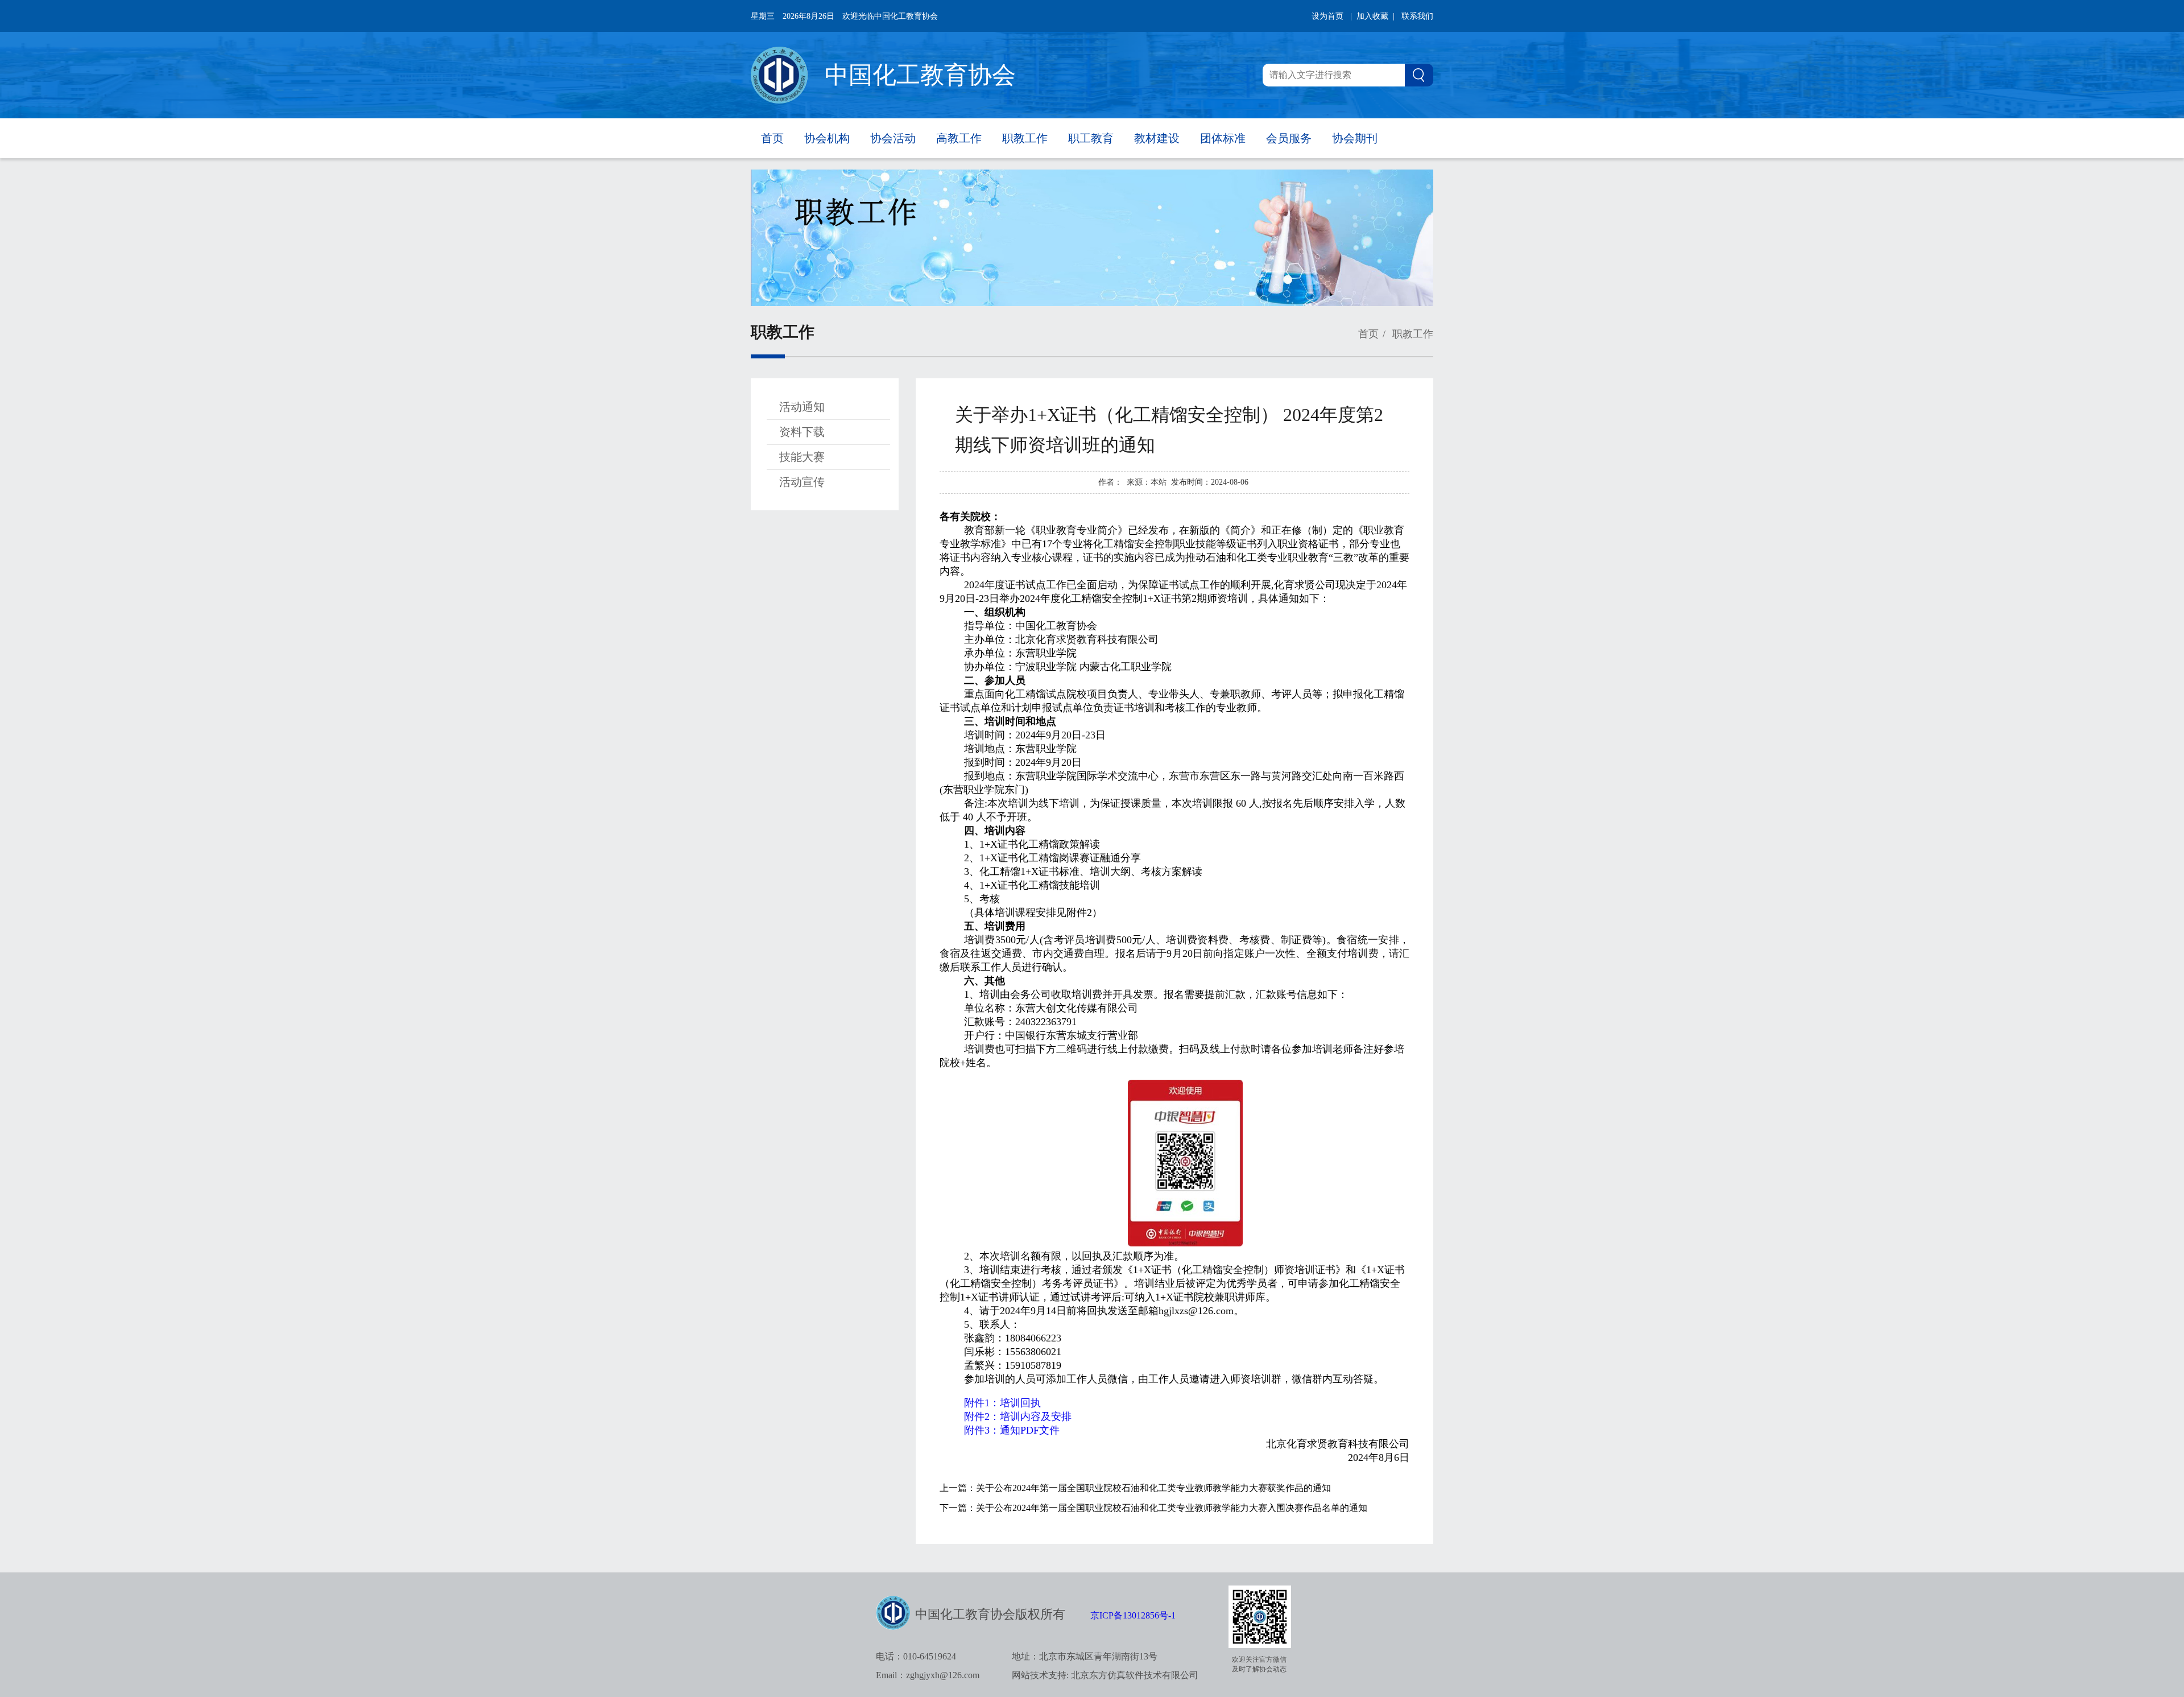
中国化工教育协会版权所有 (990, 1614)
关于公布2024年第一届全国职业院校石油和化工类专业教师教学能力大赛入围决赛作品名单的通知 (1172, 1508)
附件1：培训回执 (1002, 1403)
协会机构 (827, 138)
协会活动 (893, 138)
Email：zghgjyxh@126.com (928, 1675)
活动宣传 (802, 482)
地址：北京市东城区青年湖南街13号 (1085, 1656)
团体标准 (1223, 138)
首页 (772, 138)
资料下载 (802, 432)
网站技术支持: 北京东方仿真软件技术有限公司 (1105, 1675)
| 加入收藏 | (1372, 16)
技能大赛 (802, 457)
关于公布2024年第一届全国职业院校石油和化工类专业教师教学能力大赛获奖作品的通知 (1153, 1488)
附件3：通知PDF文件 (1012, 1430)
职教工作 (1025, 138)
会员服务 (1289, 138)
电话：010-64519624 (916, 1656)
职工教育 (1091, 138)
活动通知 (802, 407)
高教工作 (959, 138)
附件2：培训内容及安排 (1018, 1417)
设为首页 (1327, 16)
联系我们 (1417, 16)
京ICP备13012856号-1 (1133, 1615)
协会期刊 (1355, 138)
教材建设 (1157, 138)
